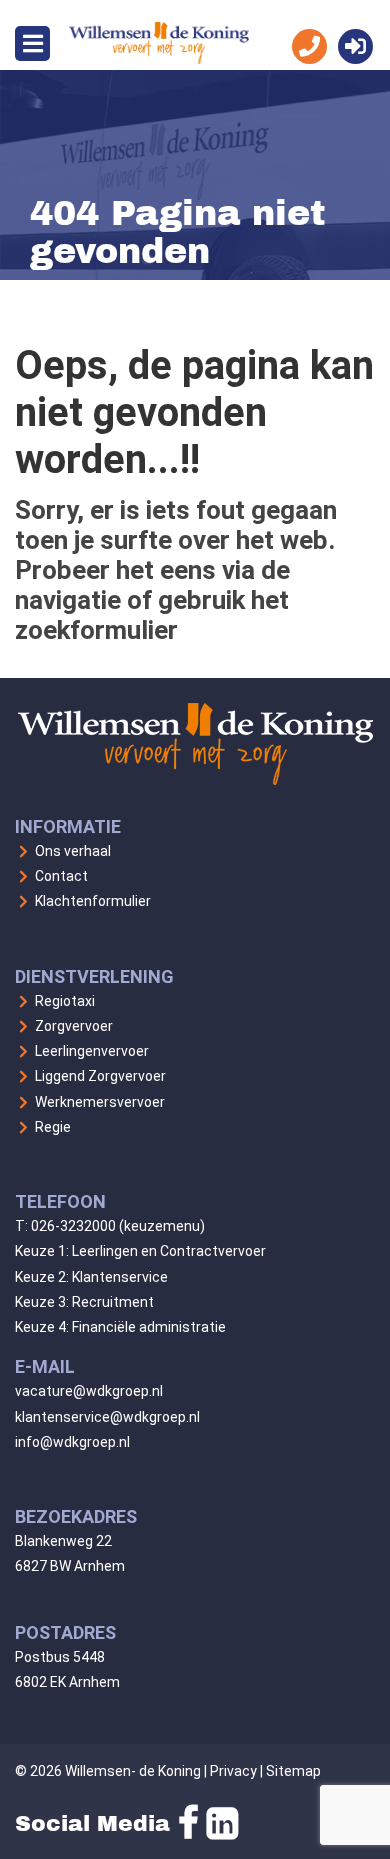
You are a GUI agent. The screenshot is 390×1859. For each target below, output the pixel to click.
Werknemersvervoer (100, 1102)
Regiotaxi (65, 1001)
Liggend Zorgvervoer (100, 1076)
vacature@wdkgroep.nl (89, 1391)
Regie (53, 1127)
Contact (61, 876)
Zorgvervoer (74, 1026)
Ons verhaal (73, 851)
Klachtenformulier (93, 901)
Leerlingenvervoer (92, 1051)
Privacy (233, 1771)
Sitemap (293, 1771)
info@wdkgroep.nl (72, 1442)
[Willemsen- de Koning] (159, 58)
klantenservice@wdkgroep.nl (107, 1417)
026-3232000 (73, 1226)
